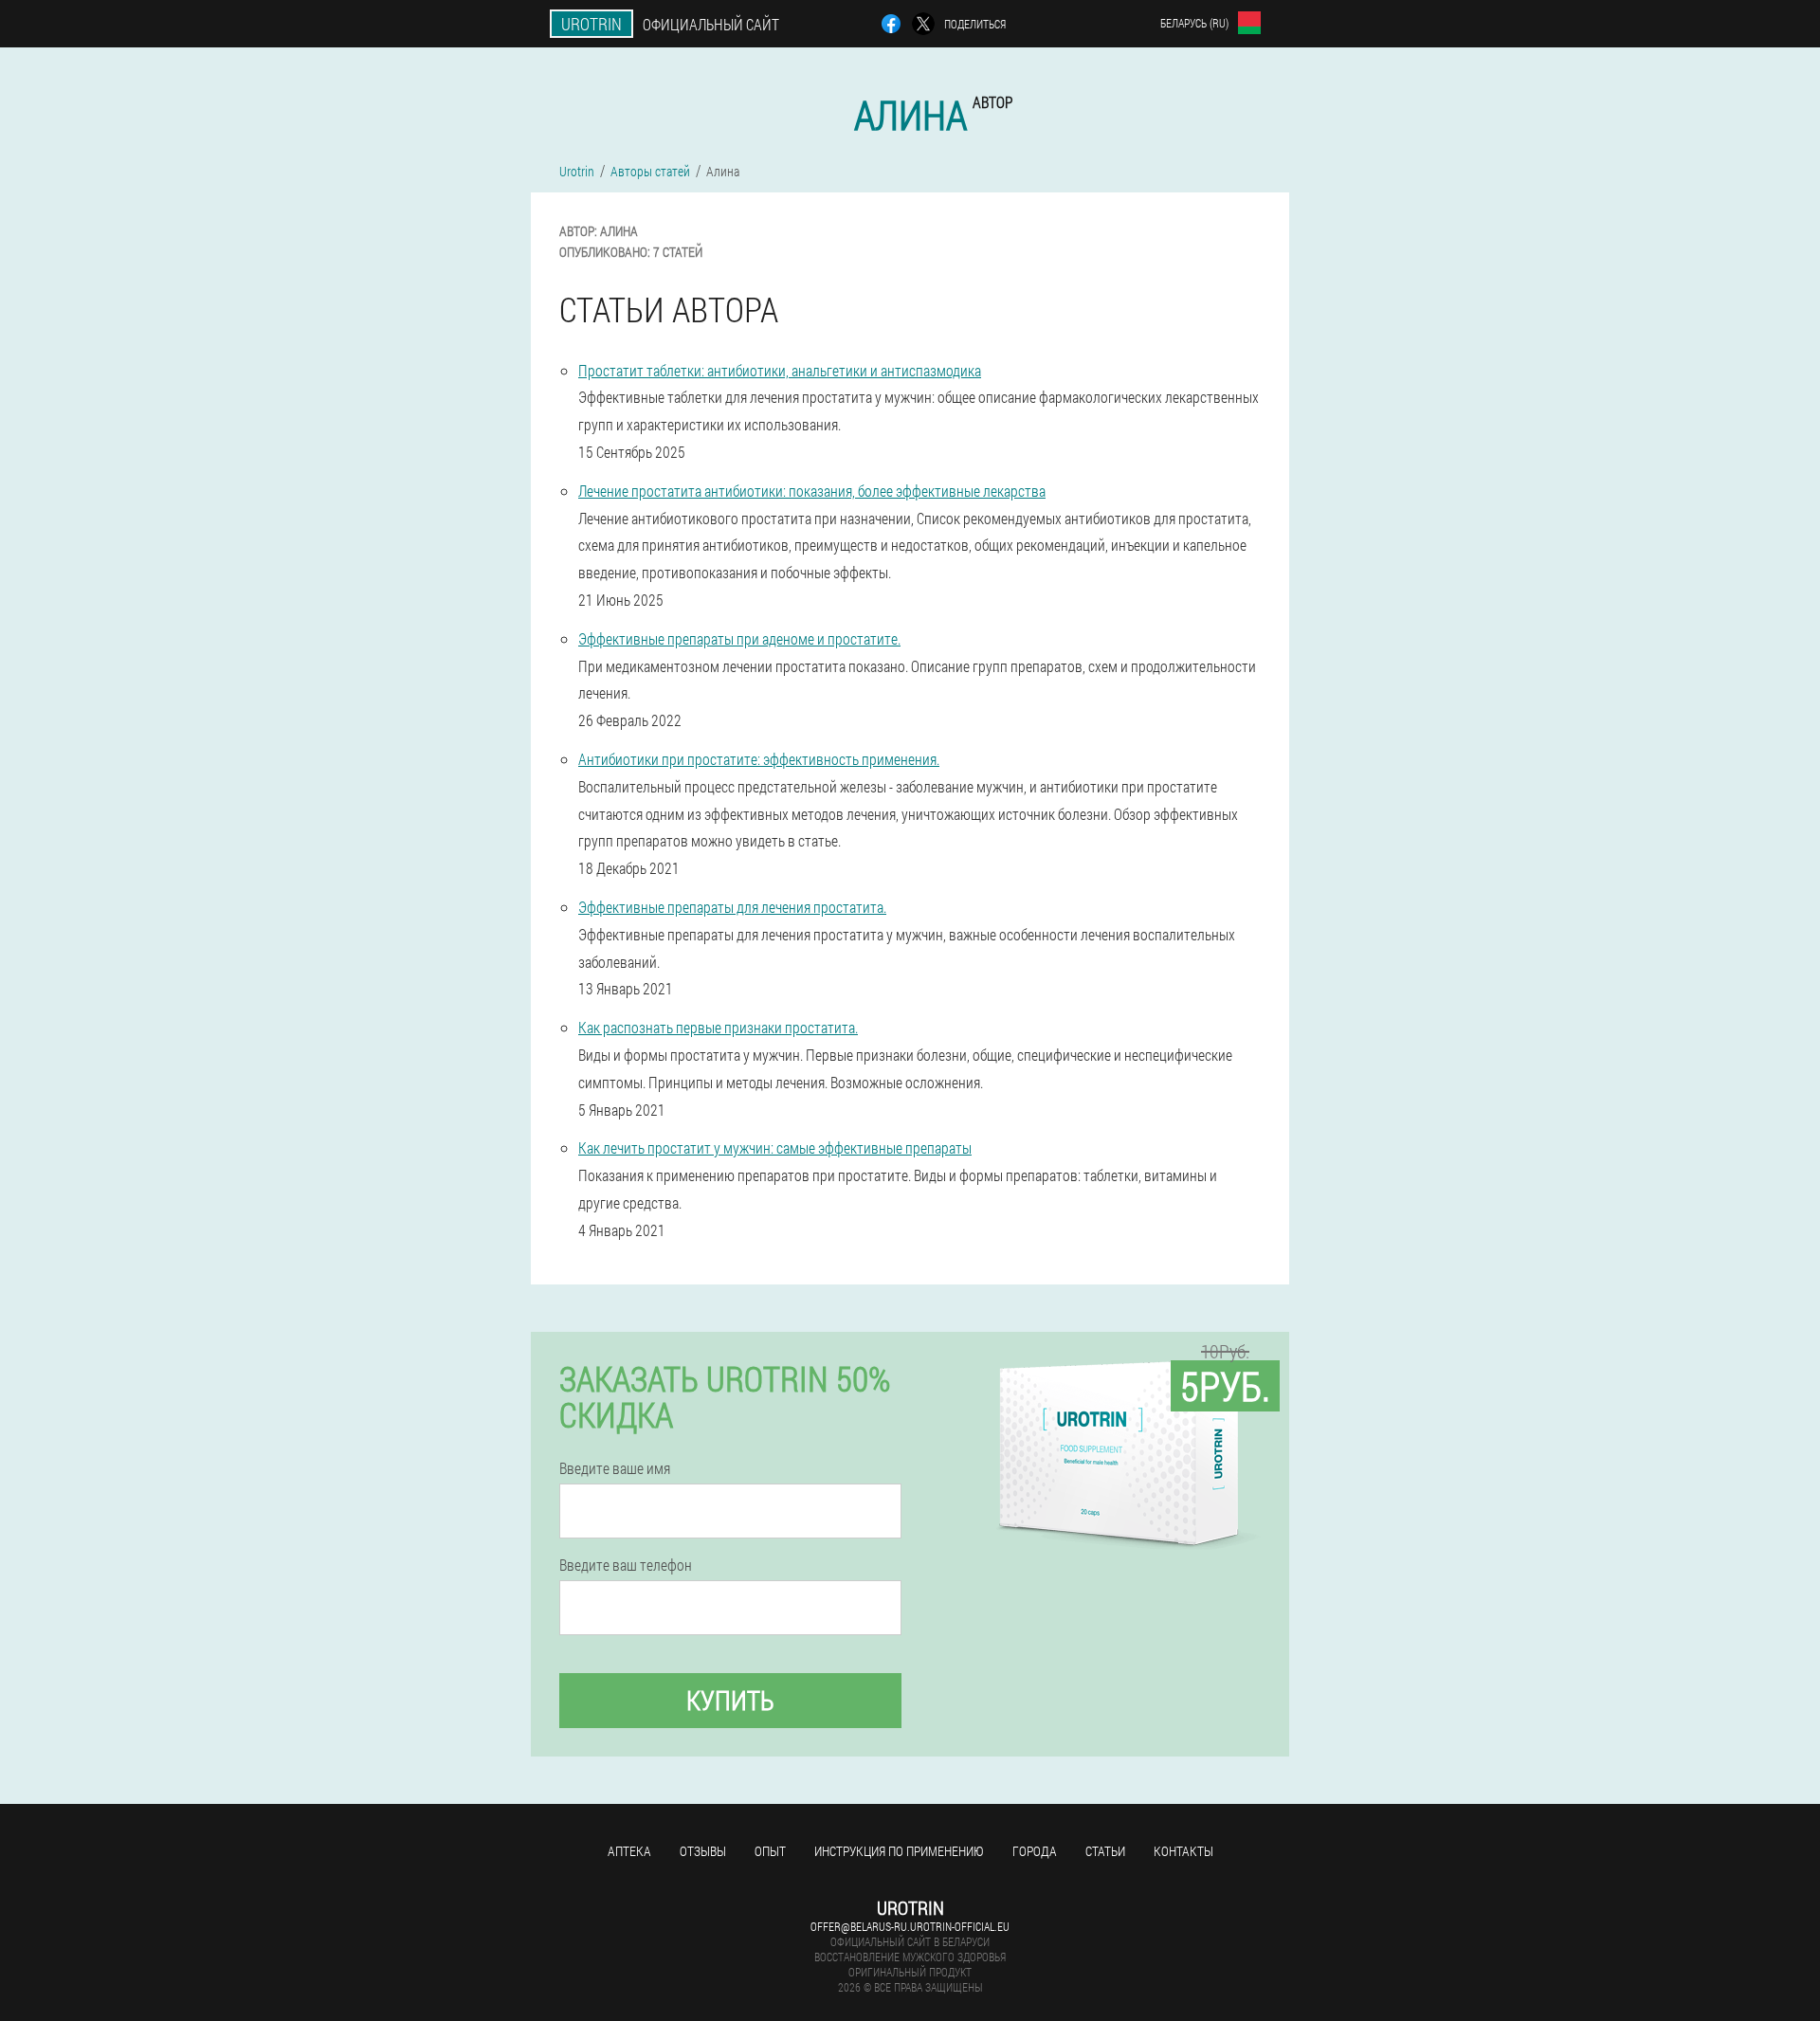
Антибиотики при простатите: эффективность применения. (759, 759)
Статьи (1105, 1851)
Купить (730, 1700)
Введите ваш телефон (626, 1565)
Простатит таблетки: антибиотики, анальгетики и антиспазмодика (780, 370)
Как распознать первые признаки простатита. (718, 1027)
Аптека (629, 1851)
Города (1035, 1851)
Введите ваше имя (615, 1468)
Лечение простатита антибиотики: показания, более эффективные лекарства (812, 491)
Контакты (1183, 1851)
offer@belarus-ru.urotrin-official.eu (910, 1926)
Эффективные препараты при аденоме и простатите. (739, 638)
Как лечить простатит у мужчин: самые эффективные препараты (775, 1147)
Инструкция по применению (899, 1851)
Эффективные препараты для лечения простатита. (732, 907)
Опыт (770, 1851)
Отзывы (703, 1851)
